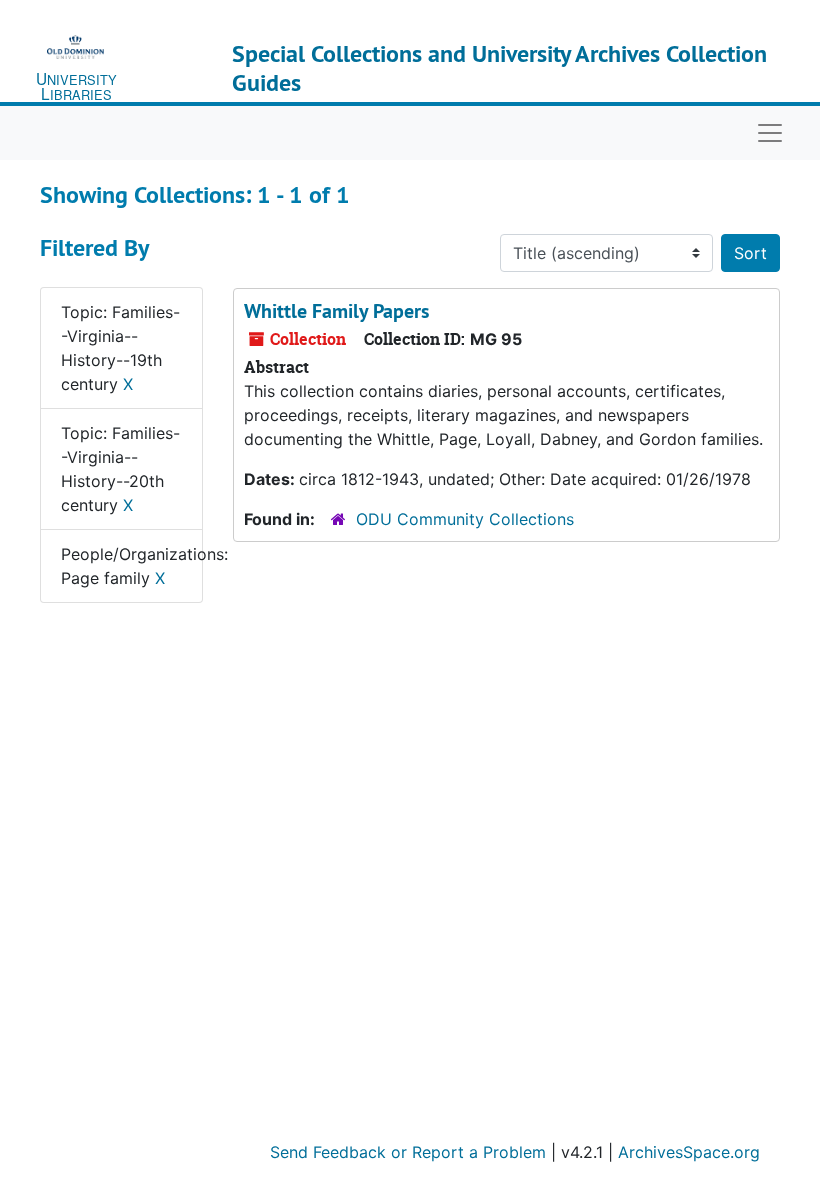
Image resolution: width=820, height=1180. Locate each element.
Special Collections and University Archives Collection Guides (499, 68)
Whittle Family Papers (336, 311)
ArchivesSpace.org (689, 1152)
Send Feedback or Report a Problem (408, 1152)
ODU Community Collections (465, 519)
